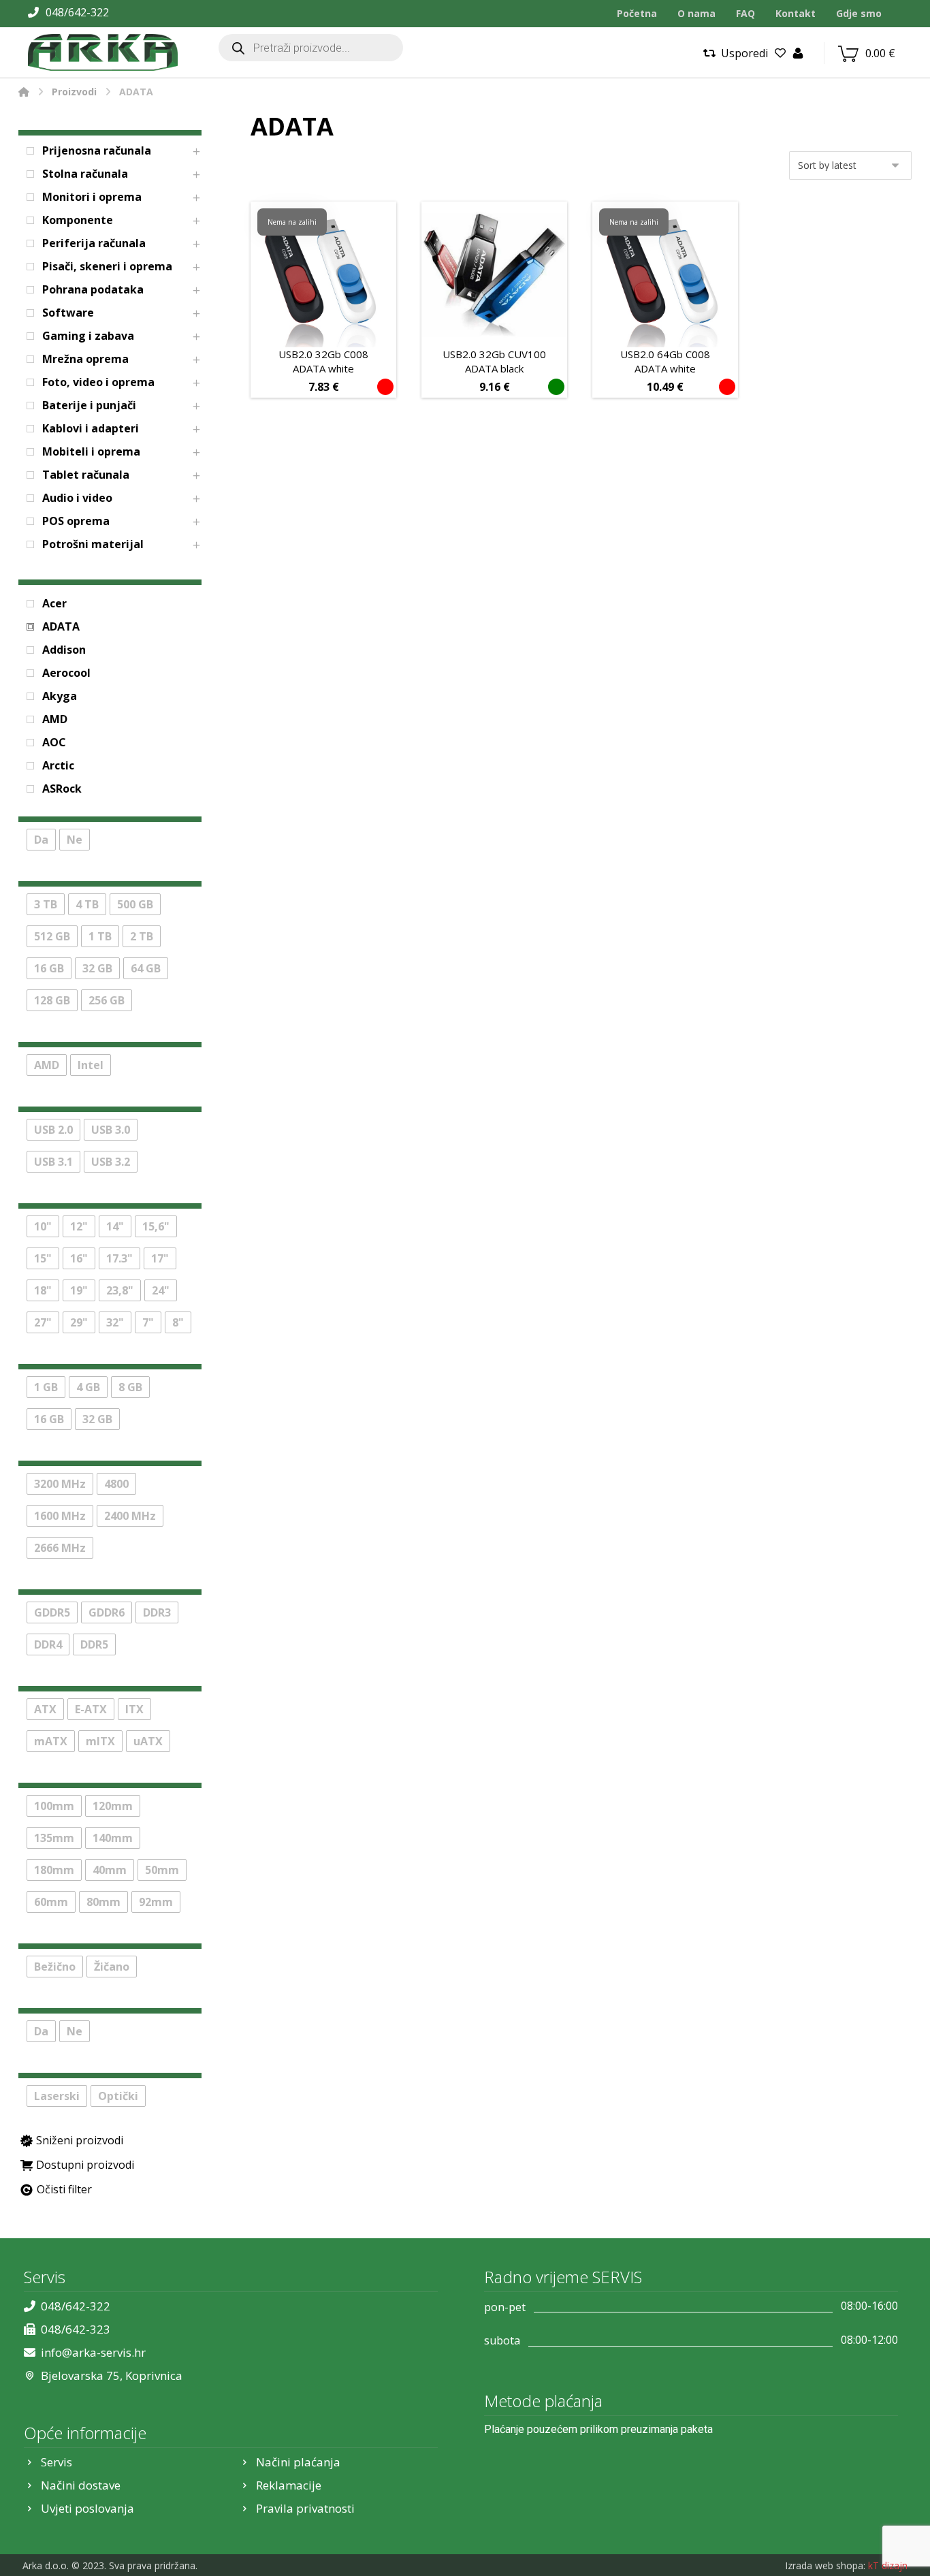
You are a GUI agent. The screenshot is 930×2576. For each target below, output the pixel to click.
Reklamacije (289, 2485)
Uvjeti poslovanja (87, 2508)
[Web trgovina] (103, 52)
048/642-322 (76, 2306)
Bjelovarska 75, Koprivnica (112, 2375)
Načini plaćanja (298, 2462)
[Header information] (798, 52)
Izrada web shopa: (825, 2565)
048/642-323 (76, 2329)
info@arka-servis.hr (93, 2352)
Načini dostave (81, 2485)
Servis (57, 2462)
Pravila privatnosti (305, 2508)
